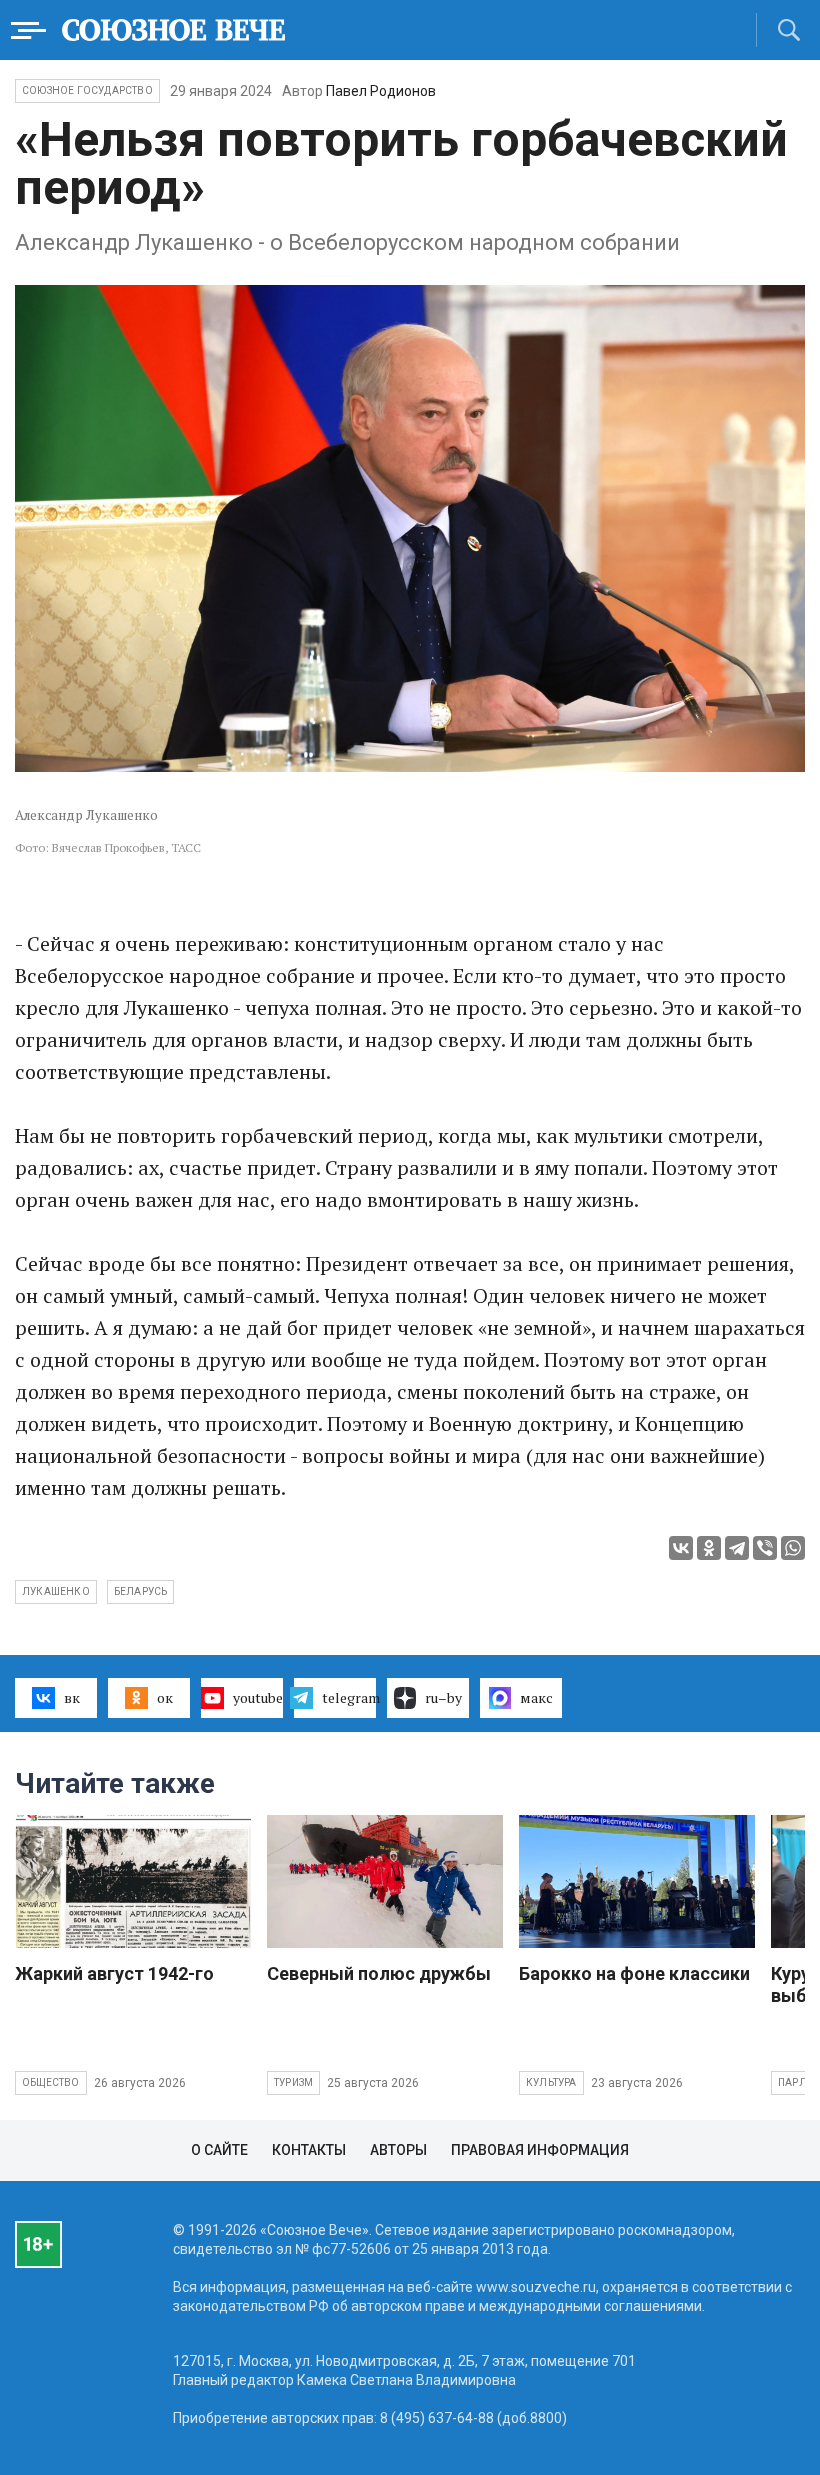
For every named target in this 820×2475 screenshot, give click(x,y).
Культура (551, 2082)
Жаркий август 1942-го (114, 1973)
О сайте (219, 2150)
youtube (258, 1697)
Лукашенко (56, 1591)
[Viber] (765, 1548)
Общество (51, 2082)
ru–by (443, 1697)
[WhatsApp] (793, 1548)
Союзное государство (87, 90)
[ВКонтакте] (681, 1548)
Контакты (309, 2150)
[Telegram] (737, 1548)
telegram (349, 1697)
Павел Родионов (381, 91)
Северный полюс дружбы (379, 1973)
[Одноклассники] (709, 1548)
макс (536, 1697)
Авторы (398, 2150)
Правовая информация (540, 2150)
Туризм (293, 2082)
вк (72, 1697)
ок (165, 1697)
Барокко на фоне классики (634, 1973)
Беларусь (141, 1591)
